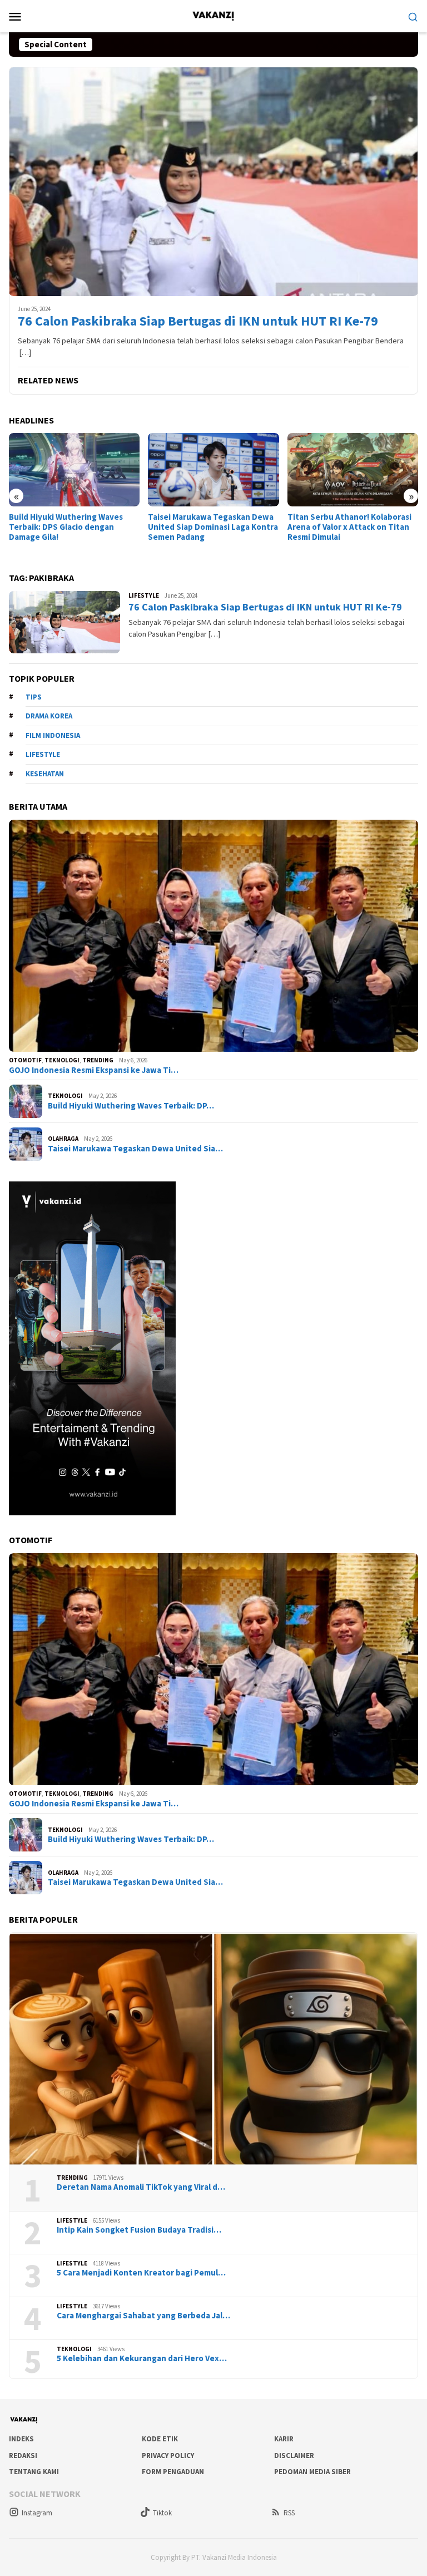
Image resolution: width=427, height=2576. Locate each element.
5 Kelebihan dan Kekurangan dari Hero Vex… (142, 2358)
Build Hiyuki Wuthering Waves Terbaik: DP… (131, 1106)
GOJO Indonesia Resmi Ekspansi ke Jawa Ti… (94, 1070)
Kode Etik (160, 2439)
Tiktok (162, 2513)
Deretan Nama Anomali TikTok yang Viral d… (141, 2187)
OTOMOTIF (25, 1060)
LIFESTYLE (144, 595)
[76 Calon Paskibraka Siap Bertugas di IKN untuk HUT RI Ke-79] (213, 181)
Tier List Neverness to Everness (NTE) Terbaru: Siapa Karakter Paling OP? (349, 454)
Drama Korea (49, 716)
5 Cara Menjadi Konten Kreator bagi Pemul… (141, 2273)
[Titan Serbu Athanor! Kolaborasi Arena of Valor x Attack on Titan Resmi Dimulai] (213, 470)
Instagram (37, 2513)
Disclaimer (294, 2456)
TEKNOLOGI (62, 1060)
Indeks (21, 2439)
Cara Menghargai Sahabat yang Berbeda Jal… (143, 2316)
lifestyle (43, 754)
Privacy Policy (168, 2456)
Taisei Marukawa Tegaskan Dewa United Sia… (135, 1149)
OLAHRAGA (63, 1139)
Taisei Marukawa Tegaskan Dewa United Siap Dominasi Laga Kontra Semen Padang (74, 527)
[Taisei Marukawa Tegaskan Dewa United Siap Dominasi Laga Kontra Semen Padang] (74, 470)
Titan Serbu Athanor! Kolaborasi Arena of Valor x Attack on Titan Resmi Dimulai (210, 527)
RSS (289, 2513)
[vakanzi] (213, 15)
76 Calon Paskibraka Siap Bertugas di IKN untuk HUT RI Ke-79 (198, 321)
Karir (284, 2439)
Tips (34, 697)
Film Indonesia (53, 735)
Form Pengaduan (173, 2472)
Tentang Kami (34, 2472)
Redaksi (23, 2456)
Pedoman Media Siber (312, 2472)
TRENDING (98, 1060)
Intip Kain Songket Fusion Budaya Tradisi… (139, 2230)
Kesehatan (45, 774)
